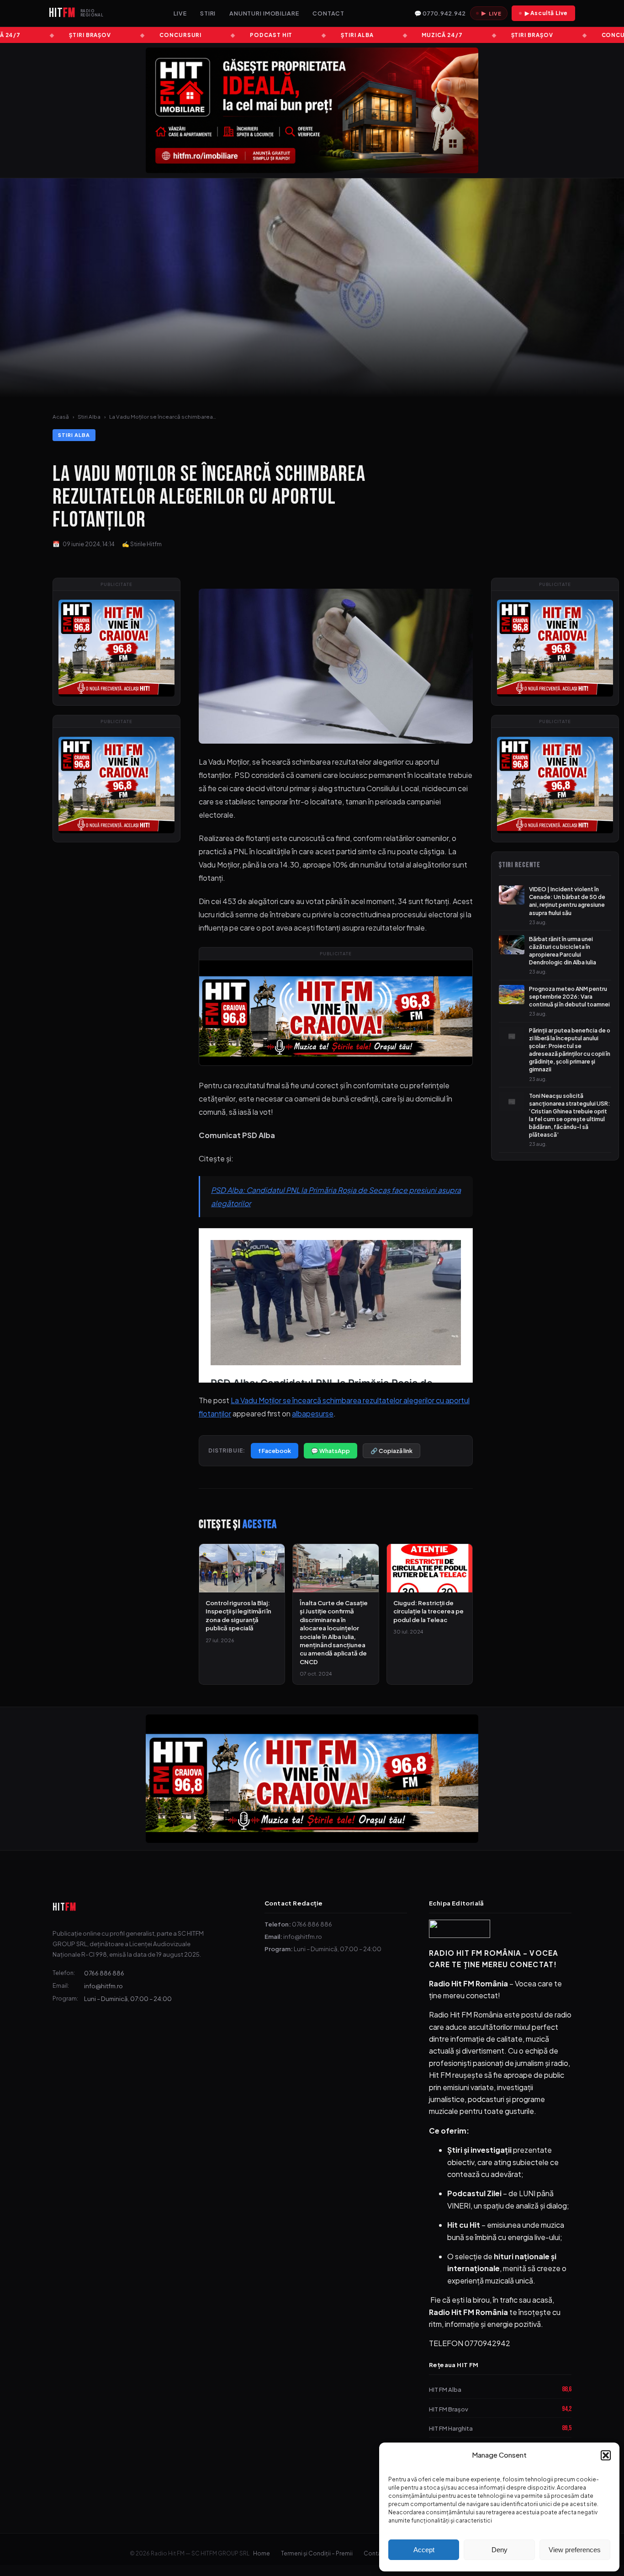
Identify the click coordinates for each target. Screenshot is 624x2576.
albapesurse (313, 1413)
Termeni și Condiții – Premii (317, 2553)
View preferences (575, 2550)
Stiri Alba (89, 417)
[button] (606, 2455)
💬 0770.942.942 (440, 13)
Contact (328, 13)
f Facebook (275, 1451)
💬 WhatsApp (331, 1451)
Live (180, 13)
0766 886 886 (104, 1973)
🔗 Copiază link (391, 1451)
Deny (500, 2550)
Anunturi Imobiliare (264, 13)
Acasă (61, 417)
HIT (64, 1907)
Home (262, 2553)
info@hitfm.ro (103, 1986)
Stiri (208, 13)
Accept (424, 2550)
